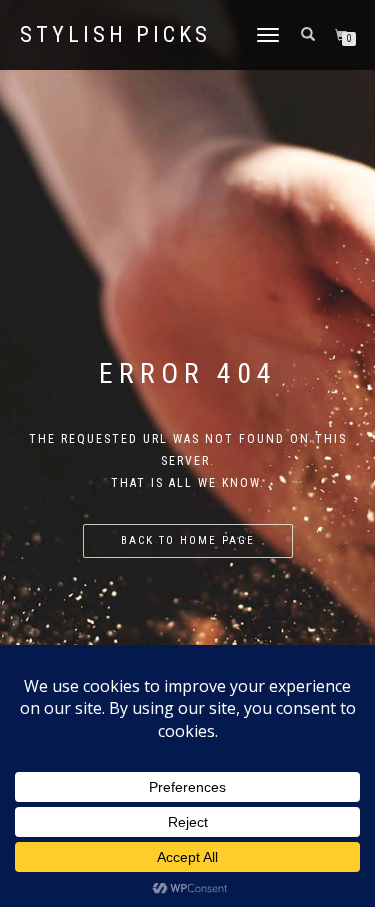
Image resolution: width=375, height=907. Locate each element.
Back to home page (188, 540)
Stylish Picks (115, 35)
